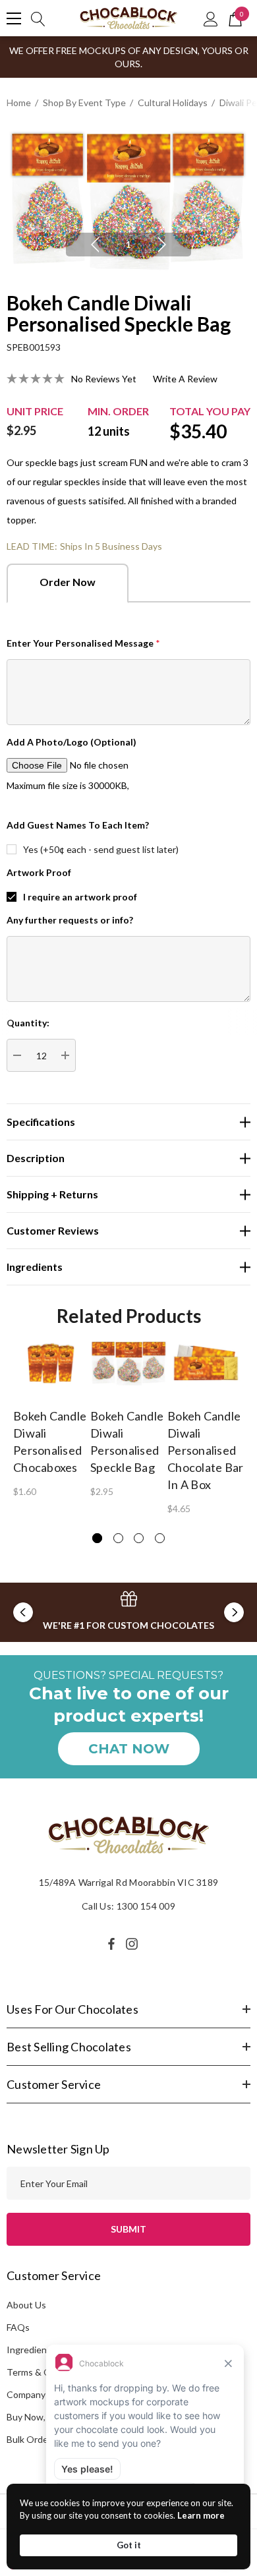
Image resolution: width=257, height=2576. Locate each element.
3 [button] (139, 1538)
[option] (128, 201)
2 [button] (118, 1538)
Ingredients (31, 2350)
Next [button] (162, 245)
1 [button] (128, 244)
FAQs (18, 2327)
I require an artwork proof (80, 897)
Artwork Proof (39, 872)
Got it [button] (129, 2545)
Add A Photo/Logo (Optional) (71, 742)
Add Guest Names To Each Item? (78, 825)
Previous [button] (95, 245)
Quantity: (28, 1023)
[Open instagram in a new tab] (134, 1944)
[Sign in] (211, 18)
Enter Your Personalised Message (83, 643)
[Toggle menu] (14, 18)
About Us (26, 2305)
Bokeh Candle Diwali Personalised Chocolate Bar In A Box (205, 1450)
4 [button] (160, 1538)
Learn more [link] (201, 2515)
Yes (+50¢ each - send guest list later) (101, 849)
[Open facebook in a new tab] (111, 1944)
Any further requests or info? (70, 920)
